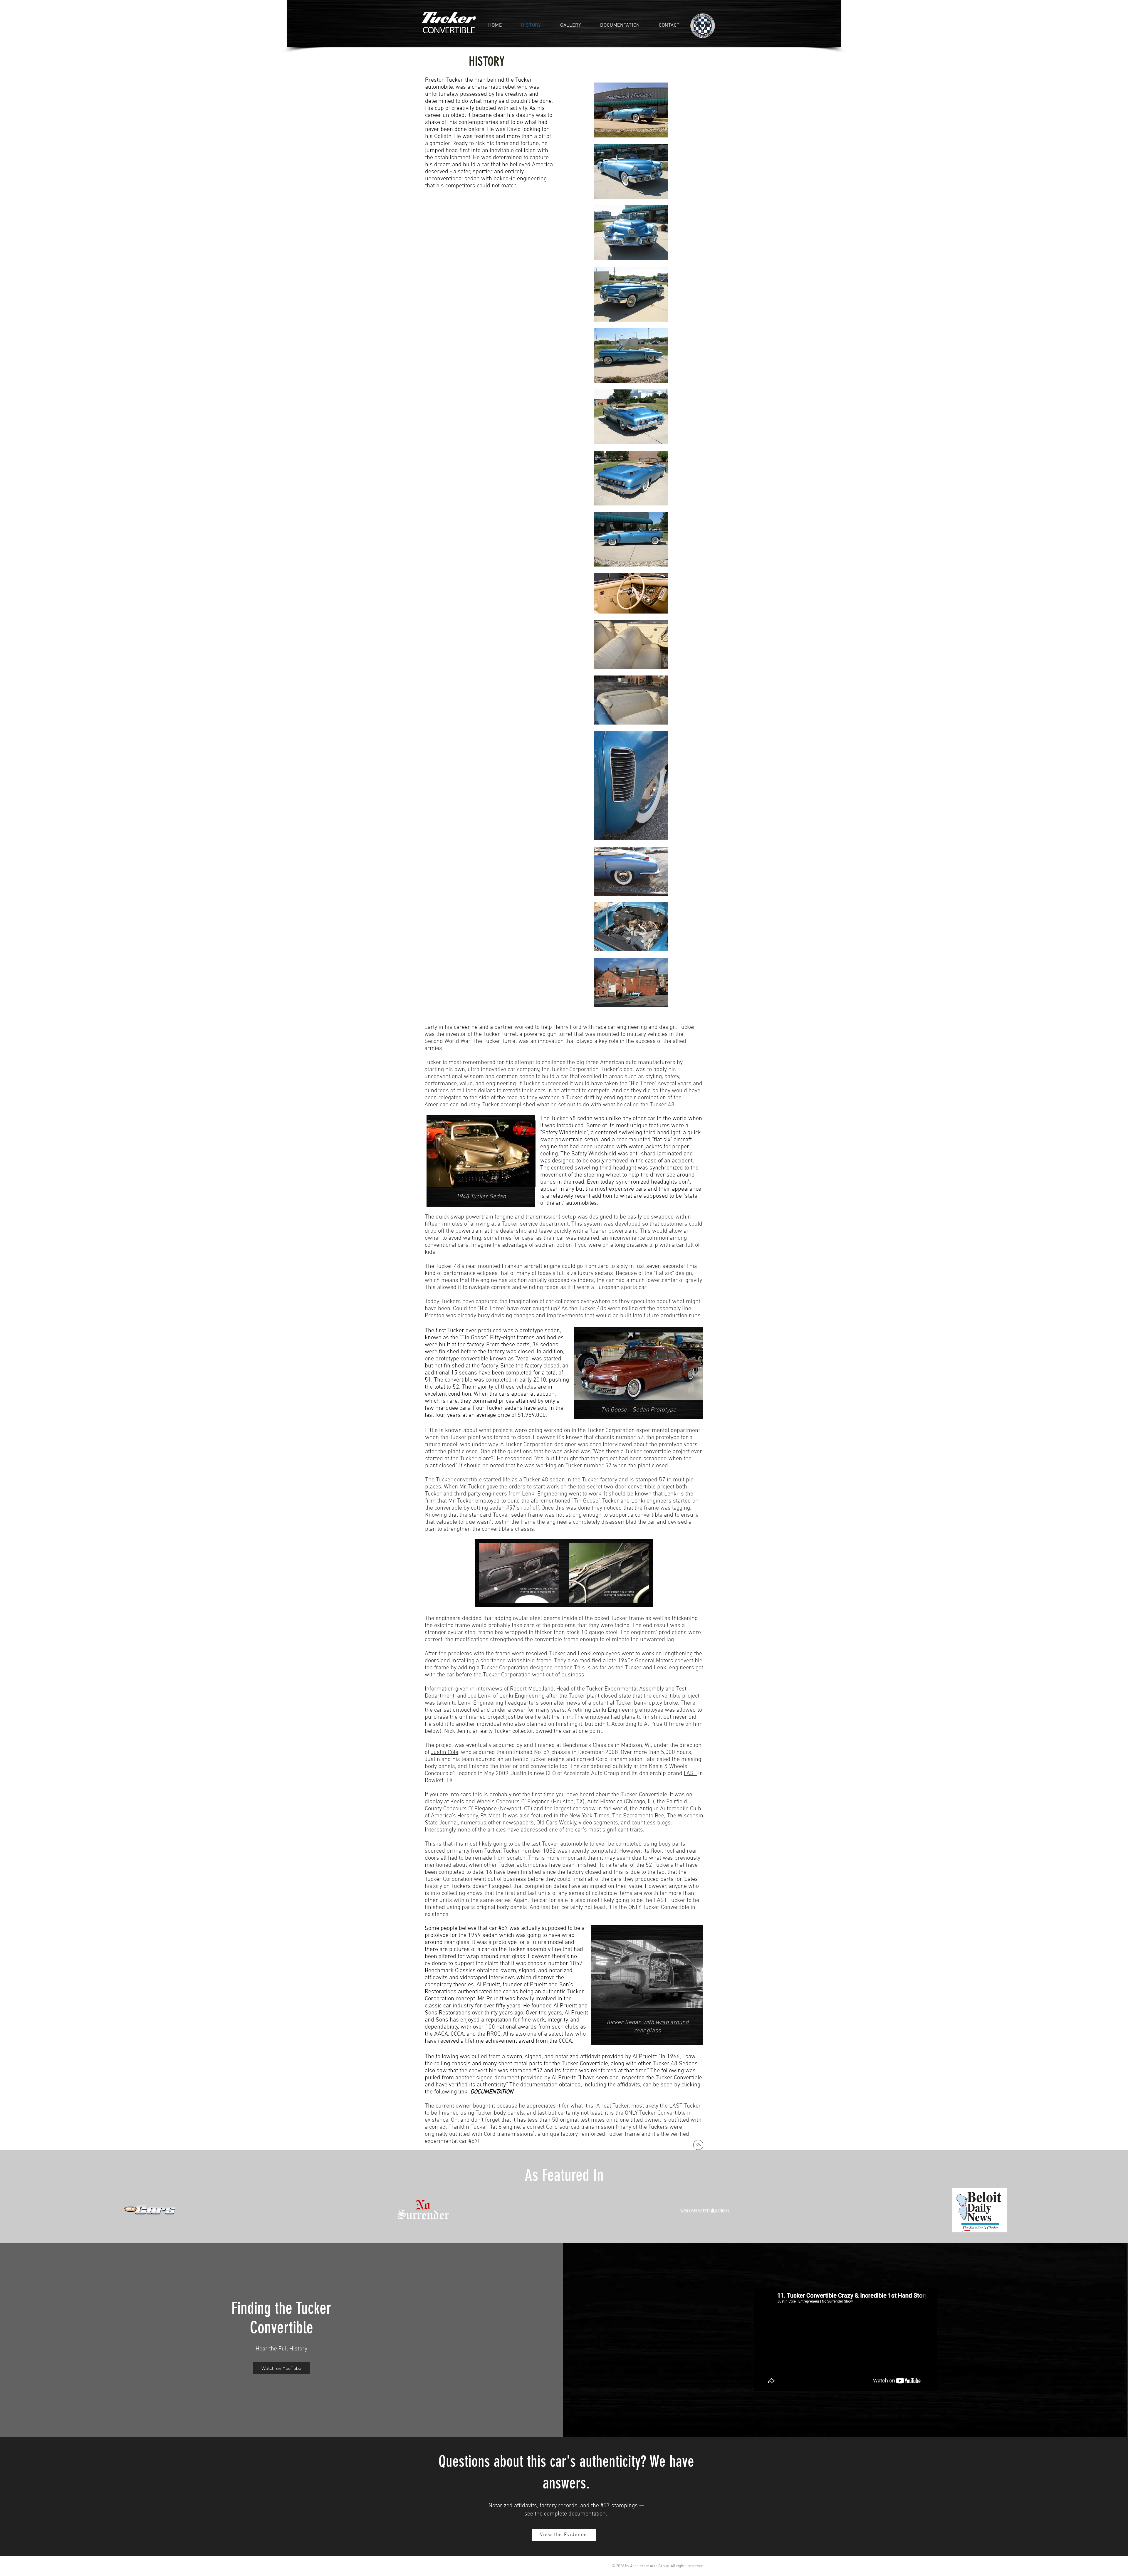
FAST (690, 1774)
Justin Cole (445, 1752)
